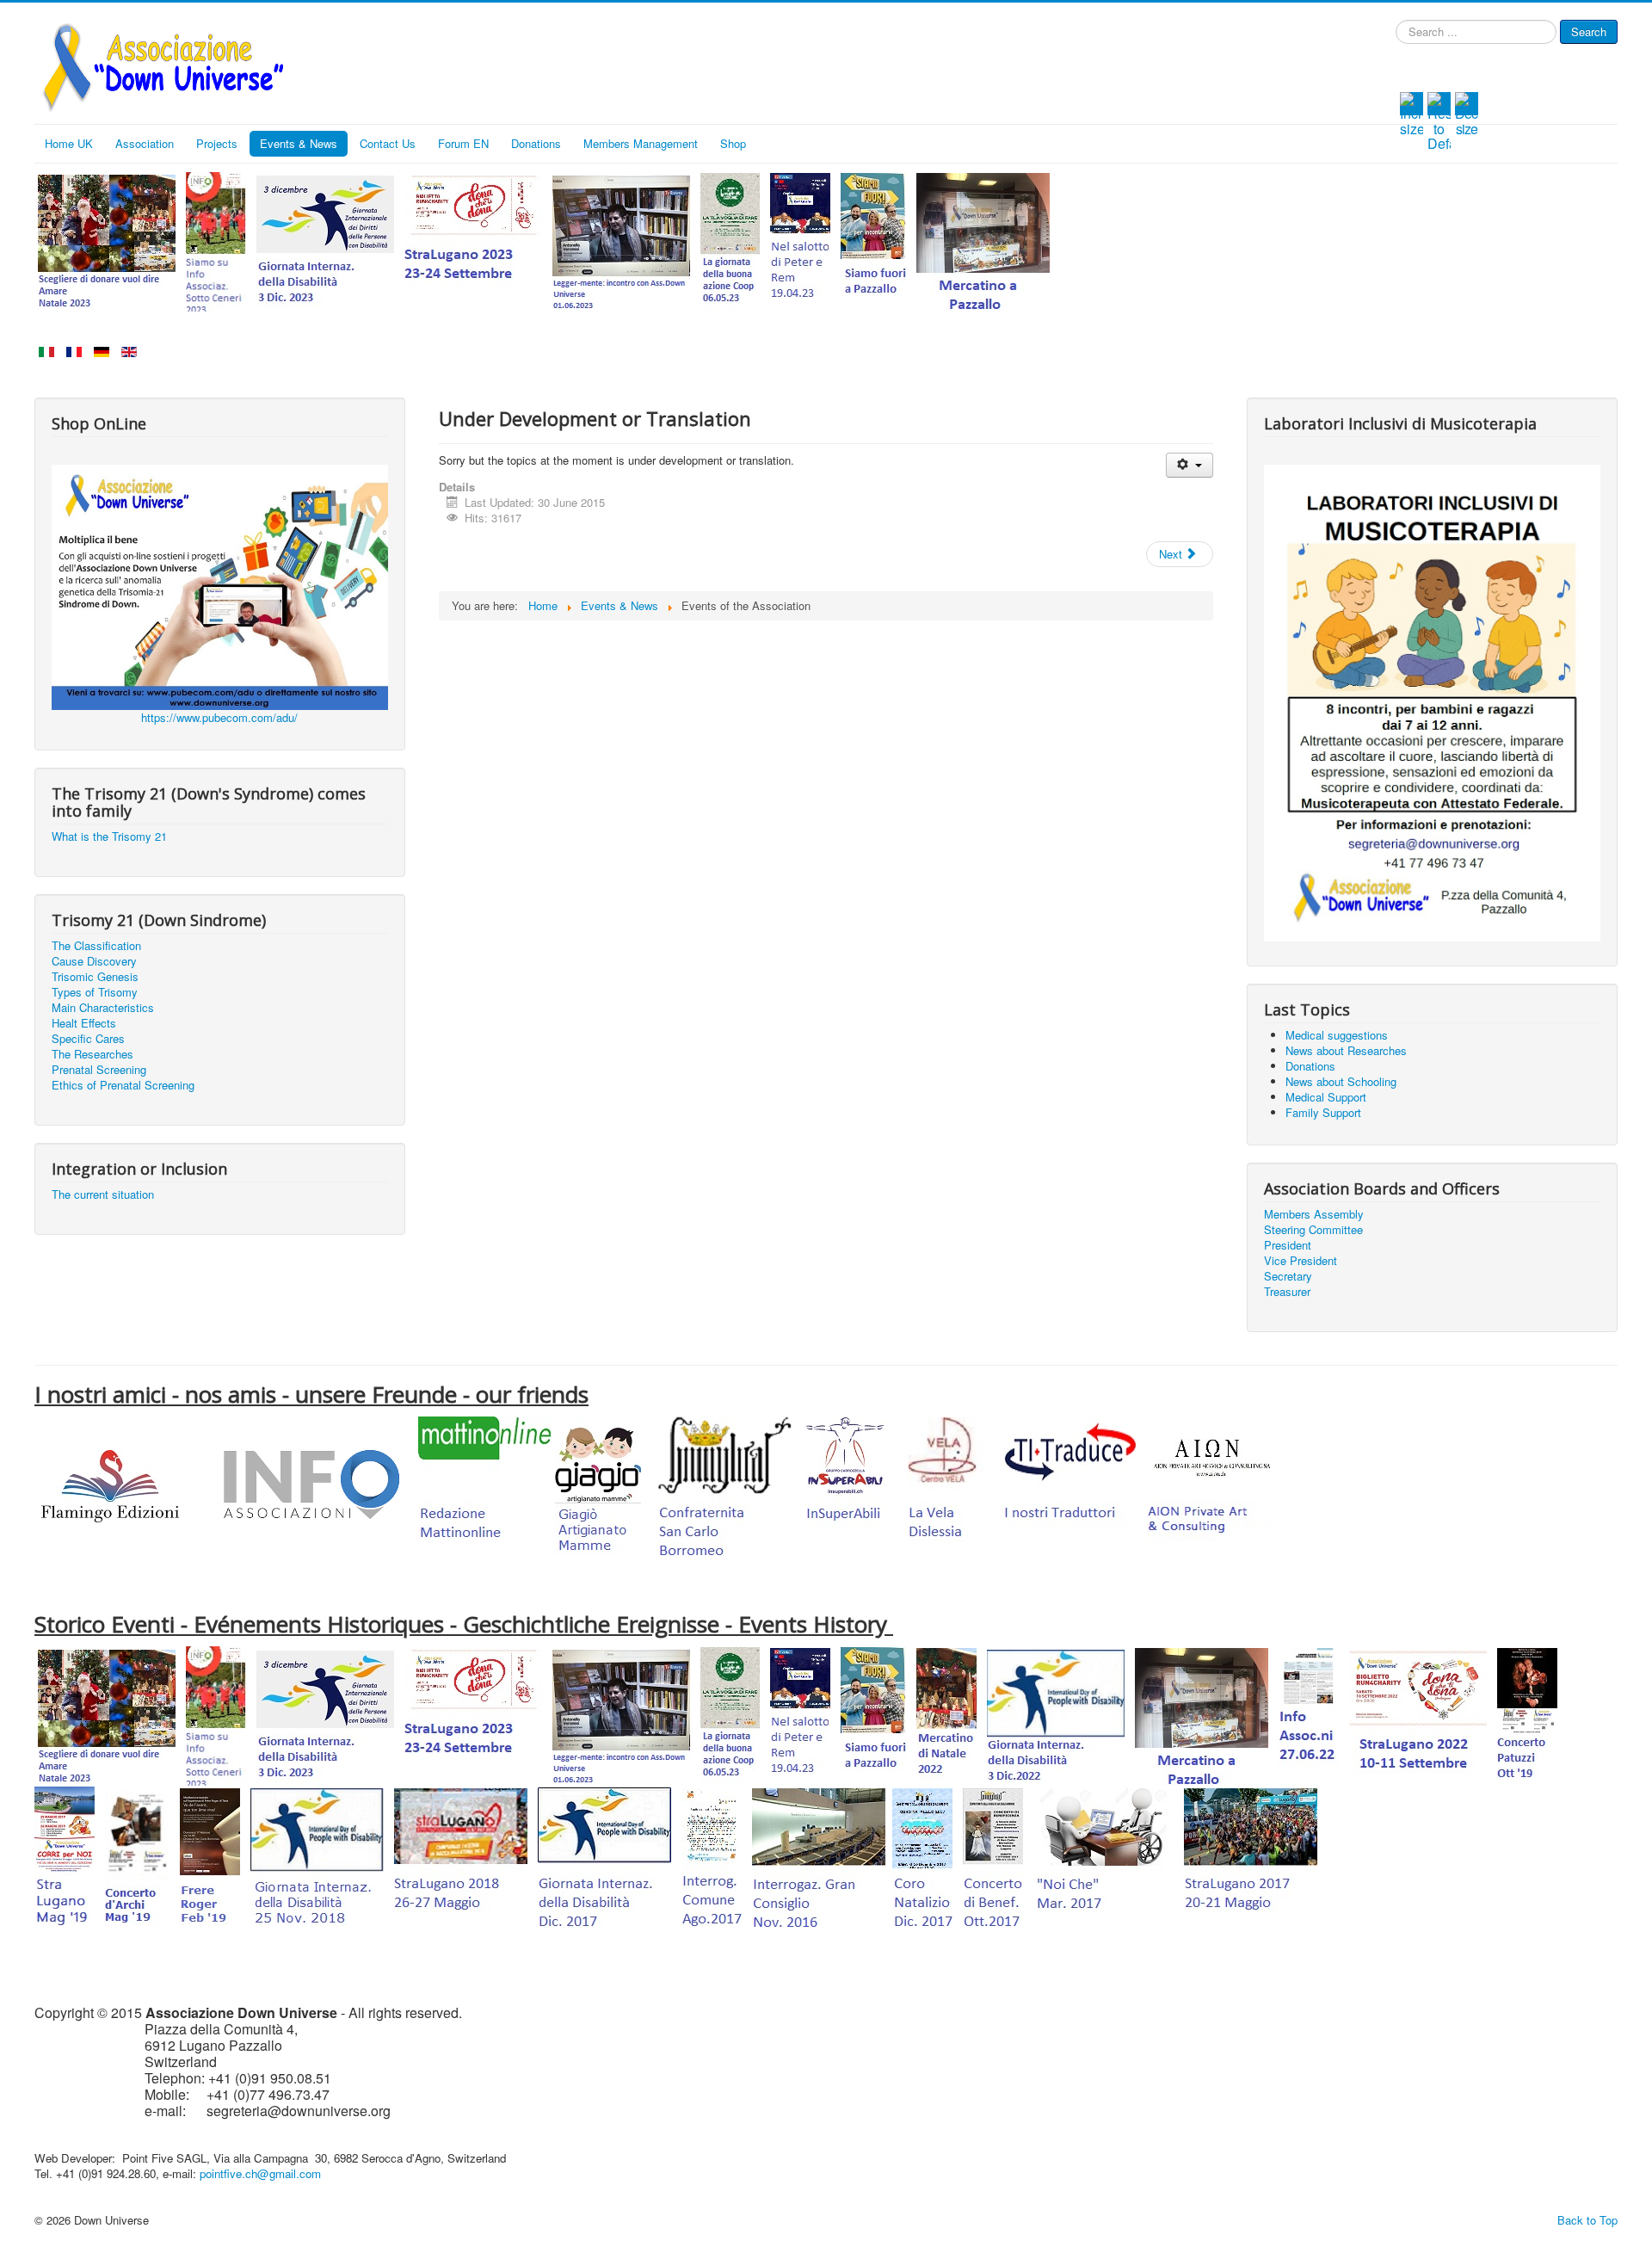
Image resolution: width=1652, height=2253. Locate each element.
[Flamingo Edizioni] (110, 1484)
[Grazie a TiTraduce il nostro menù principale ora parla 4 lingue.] (1070, 1484)
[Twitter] (1430, 70)
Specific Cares (88, 1039)
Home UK (69, 143)
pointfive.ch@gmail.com (260, 2173)
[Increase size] (1412, 112)
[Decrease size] (1467, 112)
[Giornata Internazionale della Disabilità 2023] (325, 240)
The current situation (103, 1194)
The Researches (92, 1054)
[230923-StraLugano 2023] (473, 240)
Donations (536, 143)
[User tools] (1190, 465)
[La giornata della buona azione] (730, 240)
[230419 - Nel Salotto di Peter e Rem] (800, 240)
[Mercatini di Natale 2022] (946, 1715)
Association (145, 143)
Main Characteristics (103, 1008)
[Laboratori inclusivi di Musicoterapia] (1432, 701)
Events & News (299, 143)
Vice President (1301, 1261)
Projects (217, 143)
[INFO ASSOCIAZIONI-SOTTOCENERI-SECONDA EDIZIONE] (1309, 1715)
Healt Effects (84, 1023)
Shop (733, 143)
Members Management (641, 143)
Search (1589, 31)
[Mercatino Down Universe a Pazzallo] (983, 240)
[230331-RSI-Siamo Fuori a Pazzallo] (873, 240)
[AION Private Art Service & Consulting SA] (1214, 1484)
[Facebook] (1406, 70)
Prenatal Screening (99, 1070)
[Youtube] (1454, 70)
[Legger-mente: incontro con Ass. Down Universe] (621, 240)
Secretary (1288, 1276)
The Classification (96, 946)
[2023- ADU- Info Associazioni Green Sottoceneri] (216, 240)
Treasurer (1287, 1292)
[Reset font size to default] (1439, 120)
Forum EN (463, 143)
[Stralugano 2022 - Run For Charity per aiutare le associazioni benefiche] (1418, 1715)
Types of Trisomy (95, 992)
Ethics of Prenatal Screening (123, 1085)
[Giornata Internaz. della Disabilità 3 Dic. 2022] (1056, 1715)
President (1288, 1245)
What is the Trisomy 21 (109, 836)
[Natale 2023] (107, 240)
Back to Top (1587, 2220)
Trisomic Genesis (95, 977)
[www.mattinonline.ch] (485, 1484)
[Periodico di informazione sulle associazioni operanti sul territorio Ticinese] (307, 1484)
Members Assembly (1314, 1214)
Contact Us (388, 143)
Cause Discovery (94, 961)
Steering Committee (1313, 1230)
